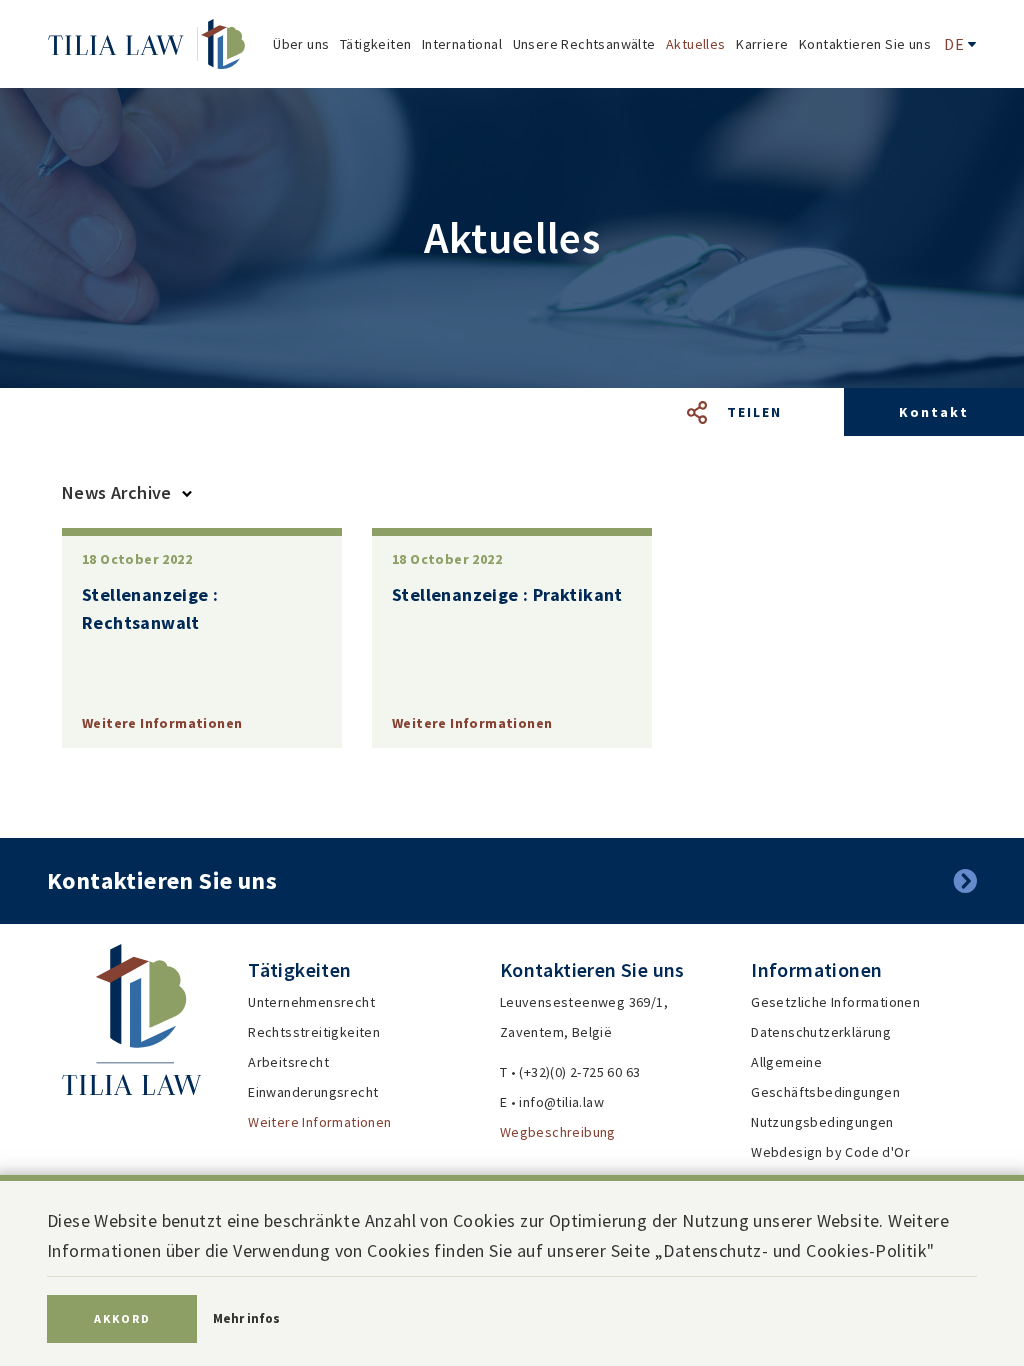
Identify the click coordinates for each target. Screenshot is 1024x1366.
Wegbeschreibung (558, 1132)
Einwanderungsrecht (313, 1092)
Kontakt (934, 412)
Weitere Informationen (319, 1122)
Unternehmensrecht (311, 1002)
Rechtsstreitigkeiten (314, 1032)
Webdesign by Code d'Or (830, 1152)
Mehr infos (246, 1318)
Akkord (122, 1318)
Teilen (754, 412)
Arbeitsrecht (288, 1062)
